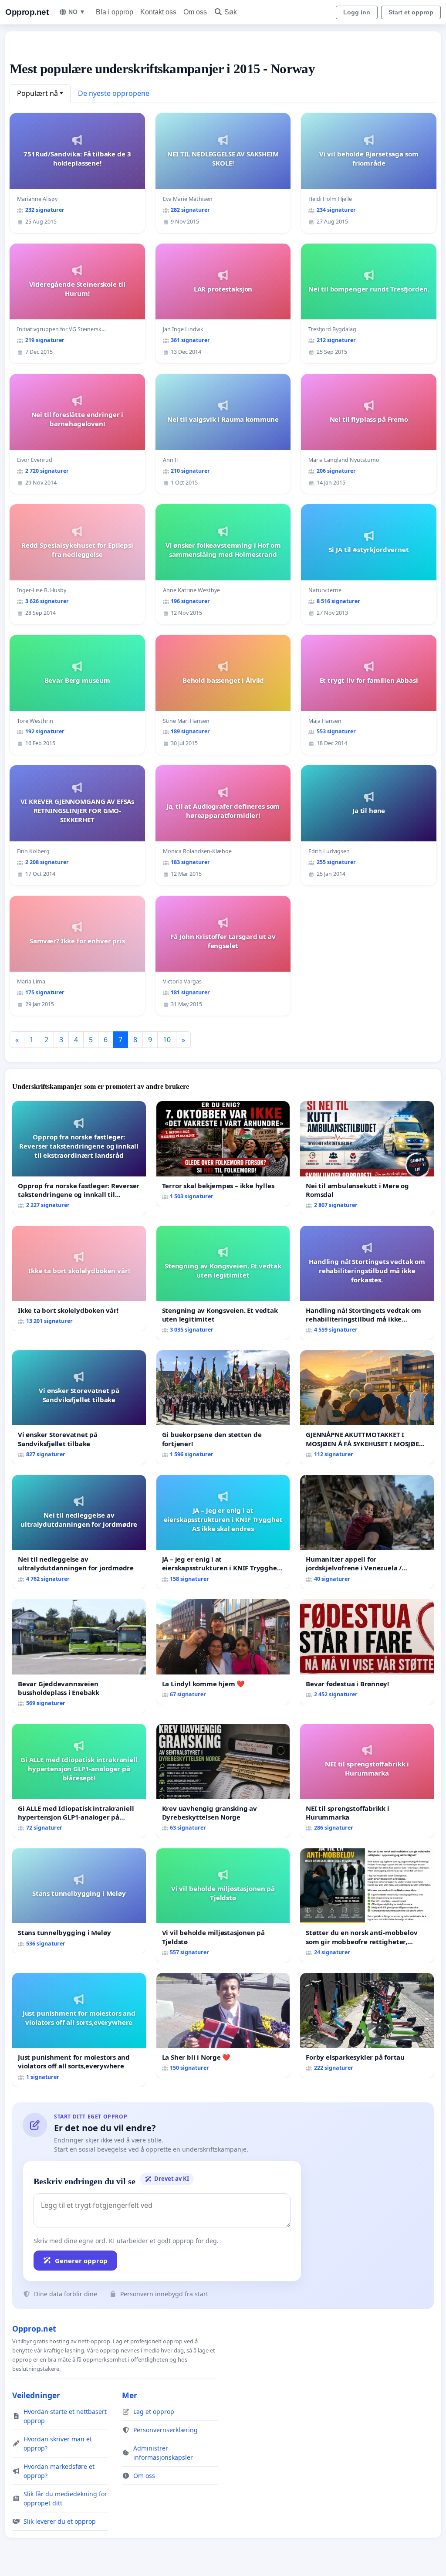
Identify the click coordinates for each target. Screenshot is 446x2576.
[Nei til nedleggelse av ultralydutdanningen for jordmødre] (79, 1532)
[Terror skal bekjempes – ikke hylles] (223, 1154)
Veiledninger (36, 2395)
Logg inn (357, 12)
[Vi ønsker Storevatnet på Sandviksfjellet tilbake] (79, 1407)
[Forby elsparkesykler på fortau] (367, 2025)
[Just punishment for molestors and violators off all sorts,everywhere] (79, 2030)
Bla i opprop (115, 12)
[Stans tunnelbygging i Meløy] (79, 1901)
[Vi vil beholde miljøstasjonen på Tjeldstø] (223, 1905)
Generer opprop (81, 2261)
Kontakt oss (158, 12)
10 (167, 1040)
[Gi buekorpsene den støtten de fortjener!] (223, 1407)
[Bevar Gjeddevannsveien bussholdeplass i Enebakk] (79, 1656)
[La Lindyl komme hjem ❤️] (223, 1652)
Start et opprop (411, 12)
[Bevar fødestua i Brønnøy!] (367, 1652)
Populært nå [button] (37, 93)
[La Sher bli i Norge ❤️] (223, 2026)
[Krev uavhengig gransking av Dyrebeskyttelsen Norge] (223, 1781)
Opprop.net (27, 12)
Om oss (195, 12)
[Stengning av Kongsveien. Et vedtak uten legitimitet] (223, 1283)
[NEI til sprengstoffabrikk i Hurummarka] (367, 1781)
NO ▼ (77, 12)
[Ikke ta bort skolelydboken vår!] (79, 1278)
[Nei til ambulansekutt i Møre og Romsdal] (367, 1158)
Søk (231, 12)
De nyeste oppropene (114, 93)
